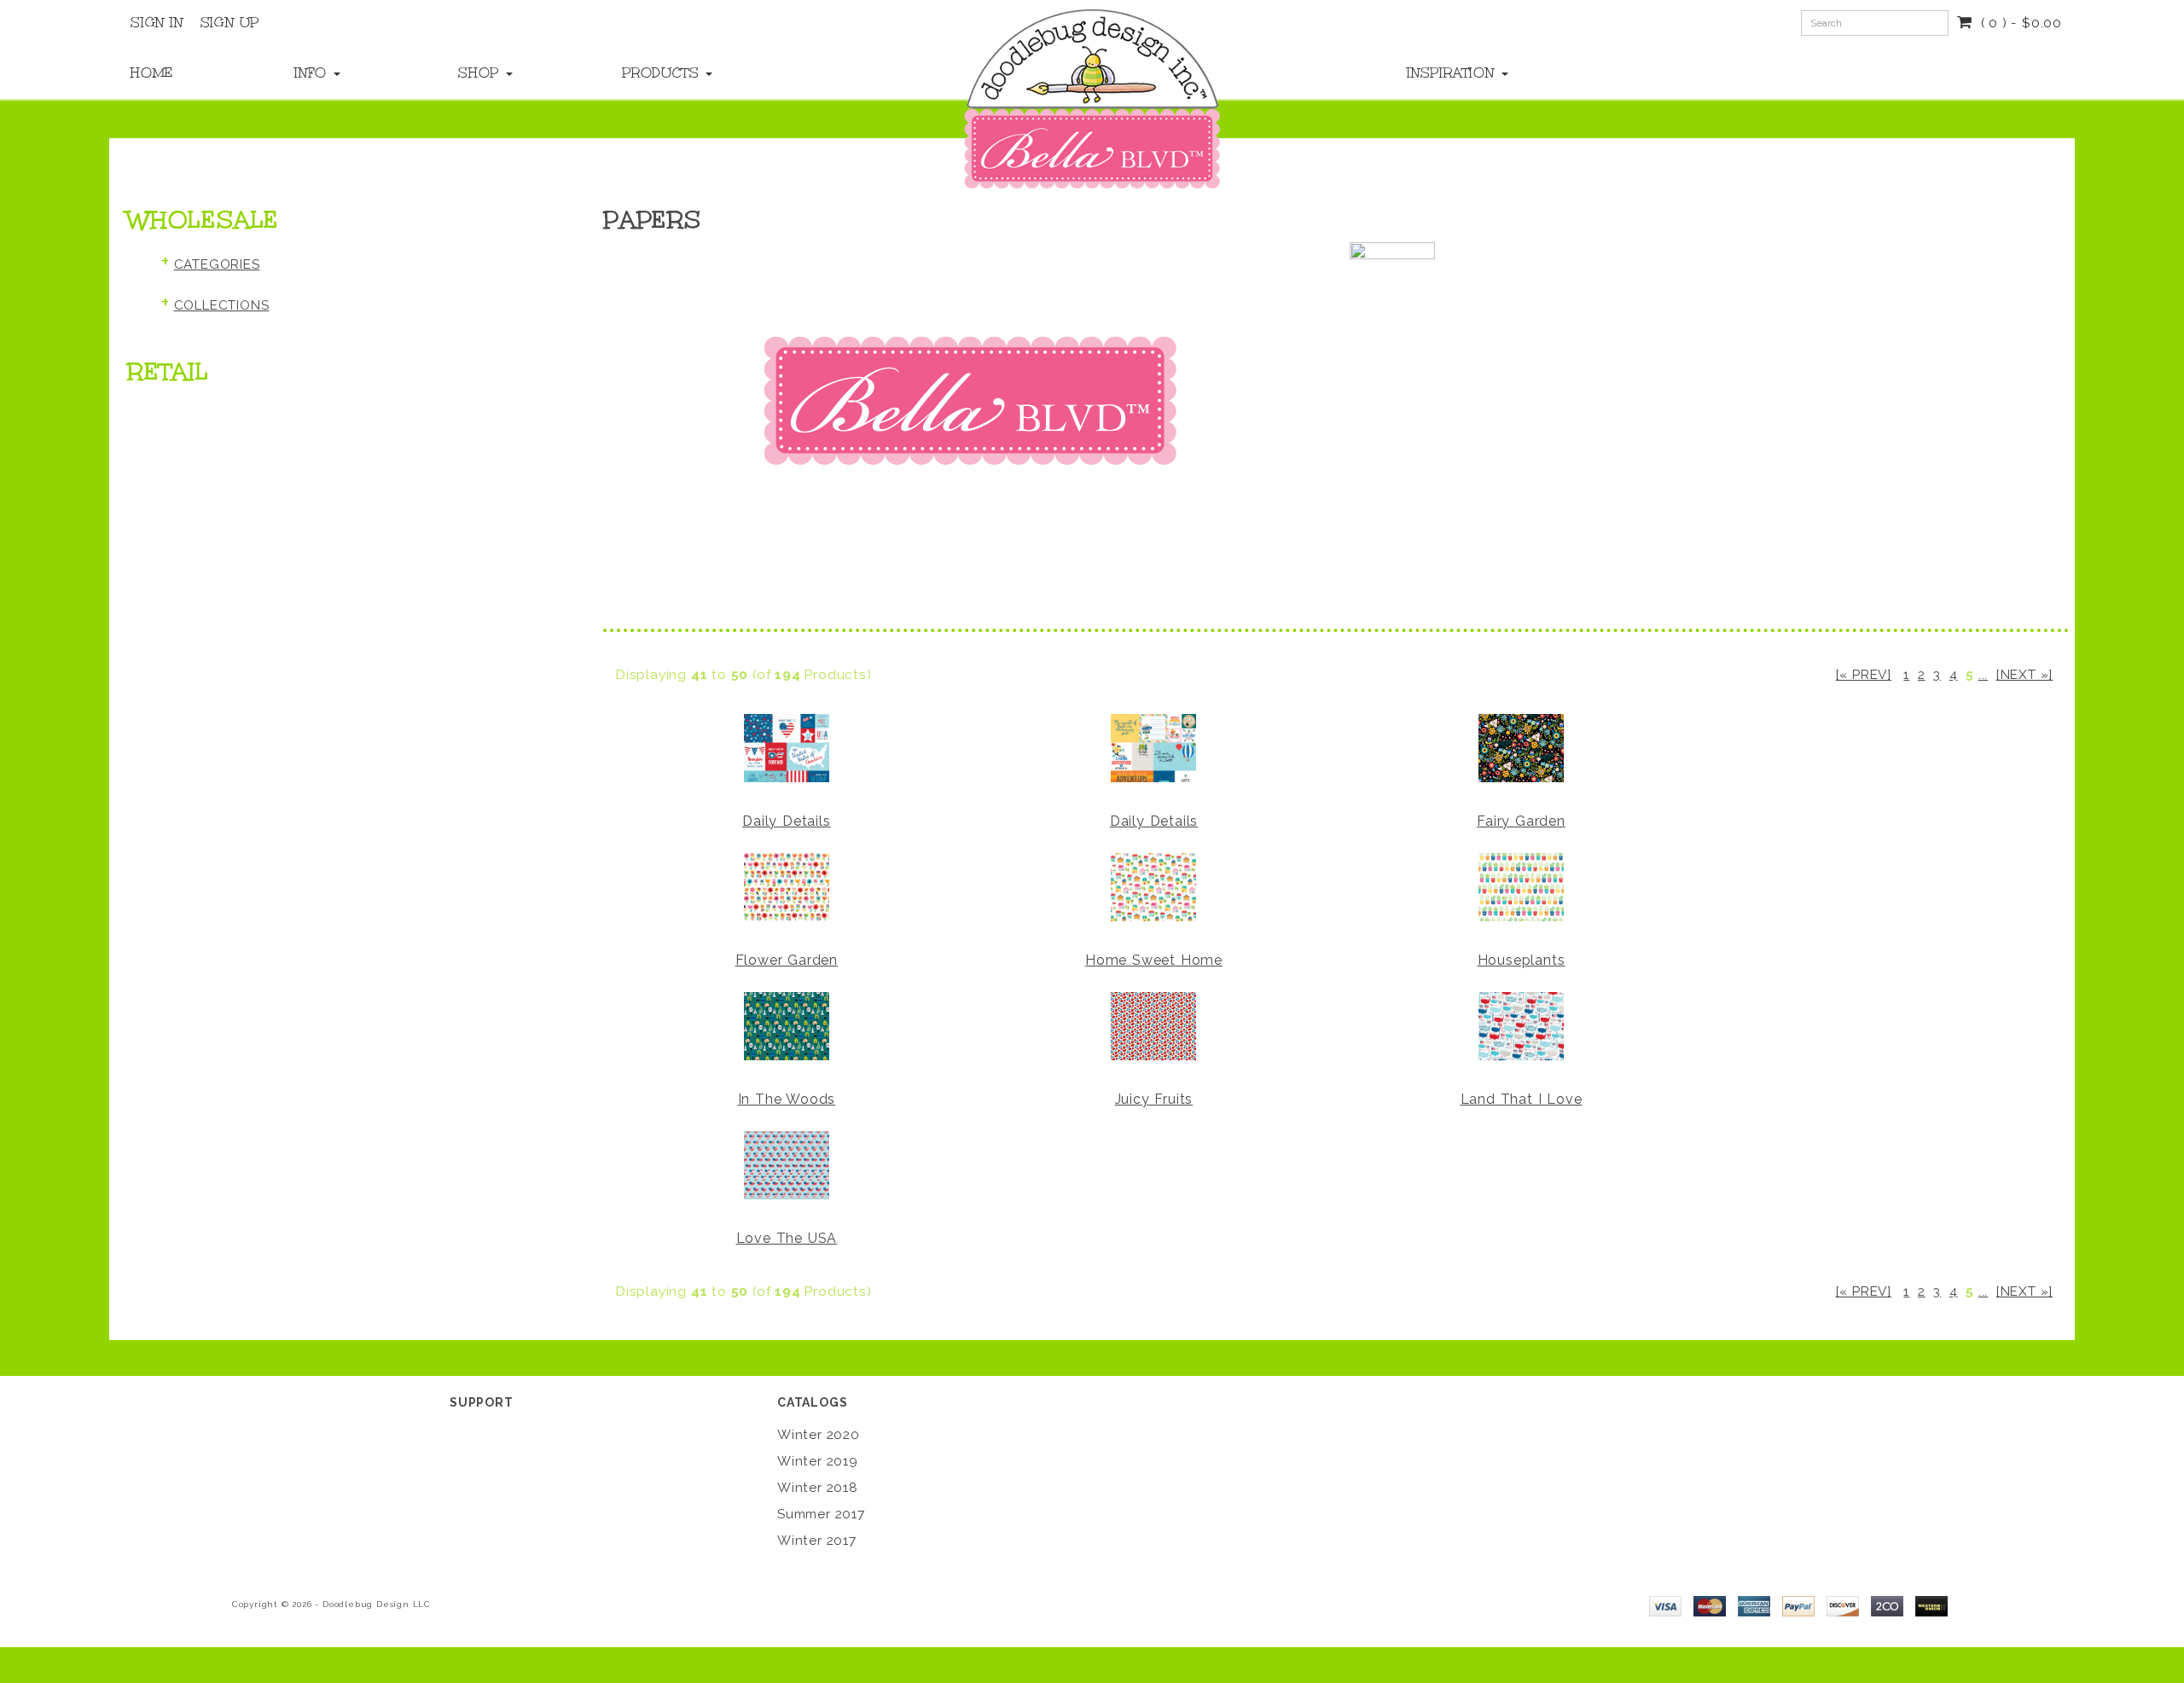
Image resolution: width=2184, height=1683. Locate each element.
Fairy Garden (1521, 821)
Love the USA (787, 1238)
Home (152, 73)
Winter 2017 (817, 1541)
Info (313, 73)
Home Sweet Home (1154, 960)
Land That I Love (1522, 1099)
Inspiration (1453, 73)
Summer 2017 (821, 1514)
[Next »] (2024, 675)
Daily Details (786, 821)
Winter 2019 (818, 1461)
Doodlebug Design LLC (377, 1604)
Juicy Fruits (1154, 1099)
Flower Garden (787, 960)
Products (663, 73)
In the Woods (787, 1099)
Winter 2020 (819, 1435)
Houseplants (1522, 960)
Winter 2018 (818, 1488)
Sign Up (230, 22)
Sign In (157, 22)
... (1983, 675)
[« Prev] (1864, 675)
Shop (481, 73)
